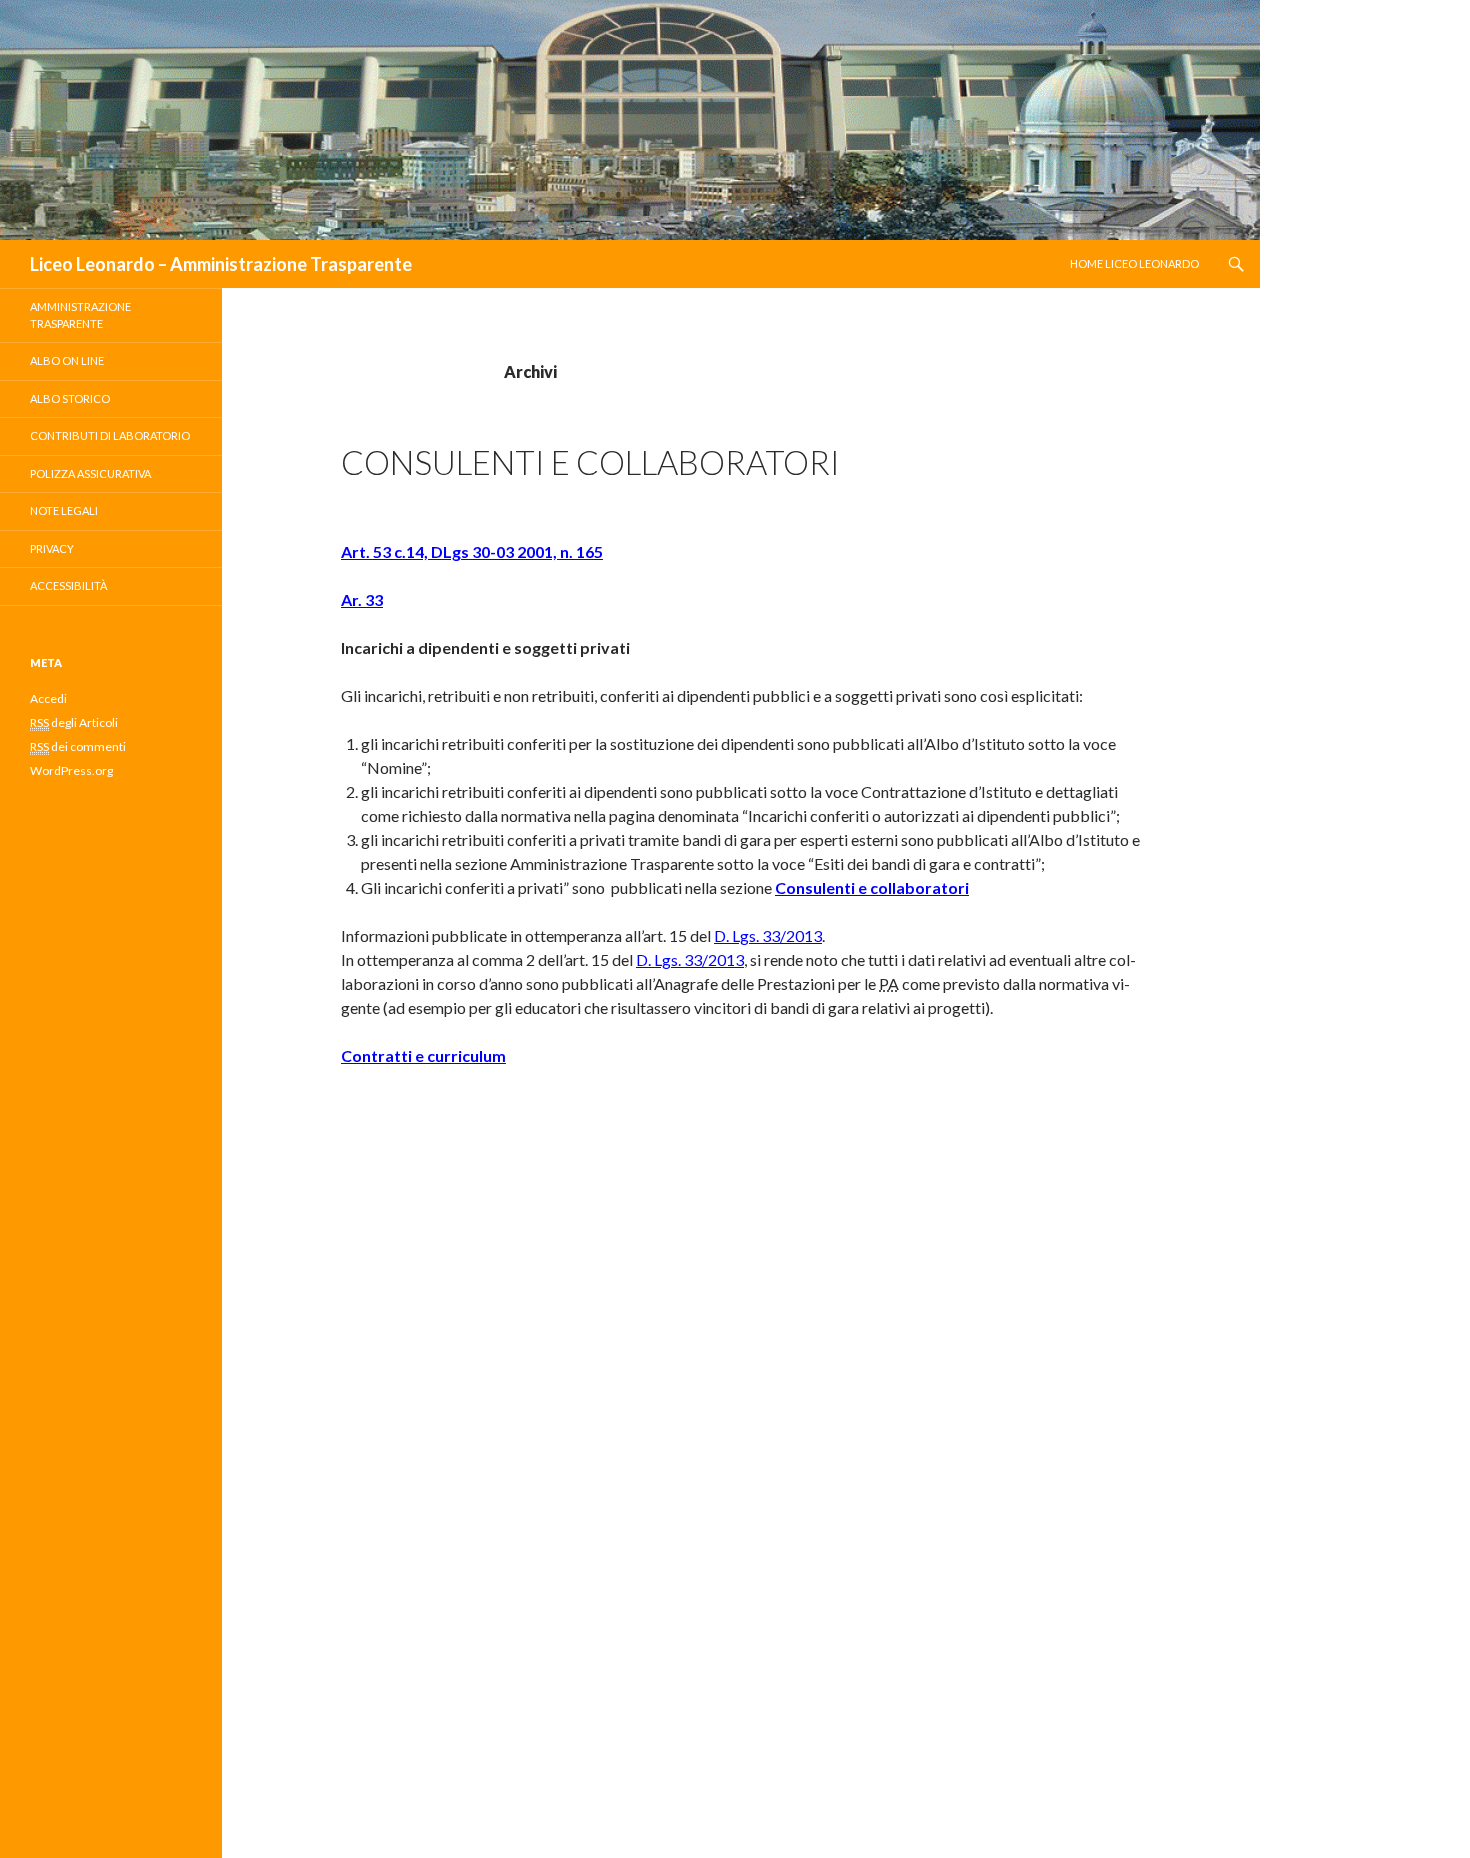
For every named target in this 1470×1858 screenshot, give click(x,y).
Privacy (52, 548)
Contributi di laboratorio (110, 435)
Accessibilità (68, 585)
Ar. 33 (362, 599)
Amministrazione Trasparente (80, 315)
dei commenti (78, 746)
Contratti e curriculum (423, 1055)
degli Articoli (74, 722)
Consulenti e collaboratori (590, 462)
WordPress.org (71, 770)
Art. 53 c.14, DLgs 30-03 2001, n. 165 (472, 551)
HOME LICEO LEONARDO (1134, 263)
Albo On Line (67, 360)
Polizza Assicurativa (90, 473)
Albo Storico (70, 398)
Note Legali (64, 510)
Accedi (48, 698)
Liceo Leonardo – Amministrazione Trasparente (221, 264)
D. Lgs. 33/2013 (768, 935)
